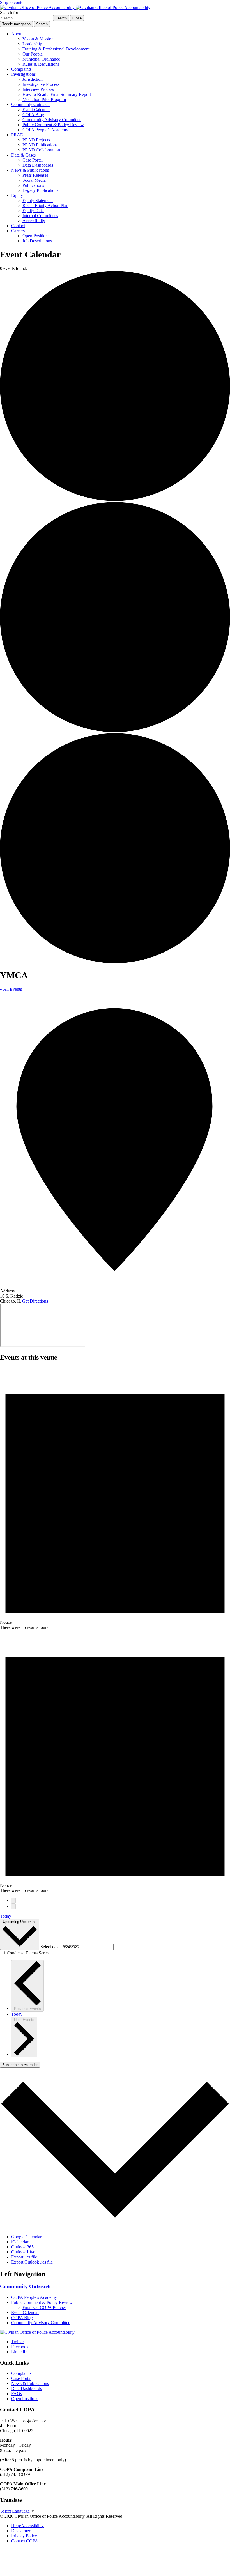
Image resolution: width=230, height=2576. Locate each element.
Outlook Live (23, 2252)
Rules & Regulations (41, 64)
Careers (18, 231)
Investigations (23, 74)
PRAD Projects (36, 140)
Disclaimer (21, 2531)
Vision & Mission (38, 39)
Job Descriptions (37, 241)
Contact (18, 226)
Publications (33, 185)
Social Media (34, 180)
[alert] (115, 1498)
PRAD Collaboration (41, 150)
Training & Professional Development (56, 49)
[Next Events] (13, 1906)
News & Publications (30, 170)
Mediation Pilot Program (44, 99)
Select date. (51, 1947)
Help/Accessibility (27, 2526)
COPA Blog (33, 115)
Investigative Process (41, 84)
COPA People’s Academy (45, 130)
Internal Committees (40, 216)
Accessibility (34, 221)
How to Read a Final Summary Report (57, 94)
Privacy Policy (24, 2536)
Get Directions (35, 1301)
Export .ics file (24, 2257)
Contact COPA (25, 2541)
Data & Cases (23, 155)
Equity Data (33, 211)
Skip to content (13, 2)
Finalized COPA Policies (44, 2307)
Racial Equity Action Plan (45, 205)
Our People (33, 54)
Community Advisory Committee (52, 120)
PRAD (17, 135)
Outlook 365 (22, 2247)
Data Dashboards (38, 165)
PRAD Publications (40, 145)
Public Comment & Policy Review (53, 125)
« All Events (11, 989)
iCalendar (20, 2242)
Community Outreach (30, 104)
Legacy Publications (40, 190)
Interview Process (38, 89)
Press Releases (35, 175)
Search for (9, 12)
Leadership (32, 44)
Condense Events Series (28, 1953)
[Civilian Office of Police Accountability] (75, 7)
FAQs (17, 2394)
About (17, 34)
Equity (17, 195)
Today (6, 1916)
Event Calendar (36, 110)
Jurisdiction (33, 79)
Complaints (21, 69)
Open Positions (36, 236)
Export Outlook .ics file (32, 2262)
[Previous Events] (13, 1900)
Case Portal (33, 160)
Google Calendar (26, 2237)
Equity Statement (38, 200)
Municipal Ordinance (41, 59)
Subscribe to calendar (20, 2065)
